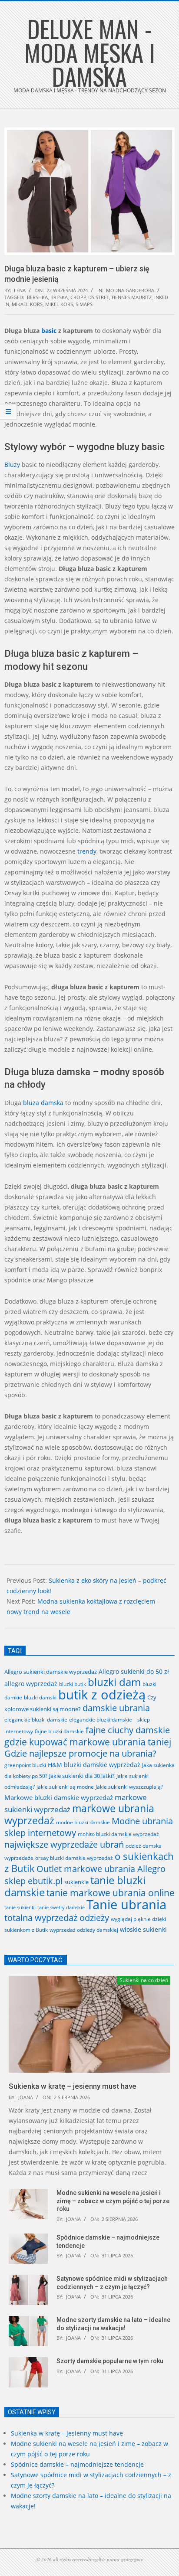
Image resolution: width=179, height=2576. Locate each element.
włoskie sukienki (143, 1929)
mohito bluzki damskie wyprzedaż (118, 1834)
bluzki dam (114, 1682)
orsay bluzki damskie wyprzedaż (74, 1858)
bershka (37, 297)
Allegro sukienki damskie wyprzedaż (51, 1672)
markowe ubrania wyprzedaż (79, 1814)
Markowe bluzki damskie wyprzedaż (59, 1797)
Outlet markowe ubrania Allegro (101, 1868)
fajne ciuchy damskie (128, 1730)
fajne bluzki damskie (59, 1731)
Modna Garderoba (130, 290)
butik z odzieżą (102, 1695)
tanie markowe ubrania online (111, 1893)
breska (59, 297)
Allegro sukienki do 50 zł (134, 1671)
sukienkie (76, 1882)
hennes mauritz (132, 297)
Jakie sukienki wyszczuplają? (129, 1787)
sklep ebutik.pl (33, 1881)
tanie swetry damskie (61, 1908)
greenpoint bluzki (25, 1765)
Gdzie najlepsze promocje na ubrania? (80, 1753)
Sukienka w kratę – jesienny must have (73, 2086)
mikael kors (27, 304)
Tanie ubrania (126, 1904)
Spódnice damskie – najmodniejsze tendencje (77, 2464)
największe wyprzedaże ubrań (64, 1844)
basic (49, 331)
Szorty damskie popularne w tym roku (110, 2361)
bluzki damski (40, 1697)
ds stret (99, 297)
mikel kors (59, 304)
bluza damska (43, 1103)
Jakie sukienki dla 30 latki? (82, 1776)
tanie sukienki (20, 1907)
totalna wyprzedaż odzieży (57, 1918)
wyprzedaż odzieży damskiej (84, 1930)
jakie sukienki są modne (65, 1787)
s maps (84, 304)
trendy (87, 851)
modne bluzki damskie (83, 1822)
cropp (78, 297)
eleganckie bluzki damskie (36, 1720)
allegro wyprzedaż (31, 1684)
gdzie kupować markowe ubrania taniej (88, 1742)
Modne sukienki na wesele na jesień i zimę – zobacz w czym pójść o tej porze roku (113, 2201)
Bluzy (12, 465)
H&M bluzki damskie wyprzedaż (94, 1765)
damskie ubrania (116, 1708)
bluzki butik (73, 1684)
